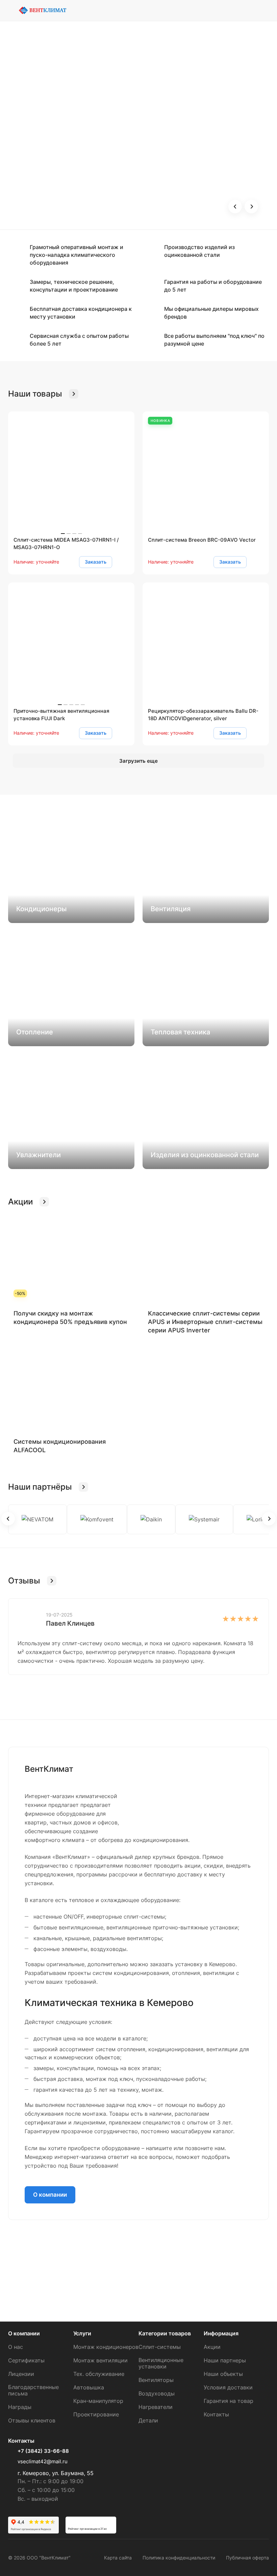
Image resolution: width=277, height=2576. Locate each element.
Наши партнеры (225, 2360)
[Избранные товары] (265, 10)
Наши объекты (223, 2374)
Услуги (82, 2333)
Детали (148, 2420)
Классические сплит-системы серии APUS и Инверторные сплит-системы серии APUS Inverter (205, 1322)
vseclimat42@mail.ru (43, 2461)
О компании (50, 2195)
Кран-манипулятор (98, 2401)
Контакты (216, 2414)
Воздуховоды (157, 2393)
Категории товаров (165, 2333)
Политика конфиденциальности (179, 2558)
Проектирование (96, 2414)
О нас (16, 2347)
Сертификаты (26, 2360)
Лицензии (21, 2374)
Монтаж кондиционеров (106, 2347)
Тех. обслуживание (99, 2374)
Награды (20, 2407)
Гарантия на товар (229, 2401)
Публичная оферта (247, 2558)
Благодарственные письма (33, 2390)
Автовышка (89, 2387)
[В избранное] (122, 562)
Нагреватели (156, 2407)
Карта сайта (118, 2558)
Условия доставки (228, 2387)
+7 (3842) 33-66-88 (43, 2451)
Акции (212, 2347)
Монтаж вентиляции (100, 2360)
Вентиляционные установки (161, 2363)
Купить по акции (49, 176)
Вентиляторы (156, 2380)
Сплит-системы (160, 2347)
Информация (221, 2333)
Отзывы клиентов (32, 2420)
